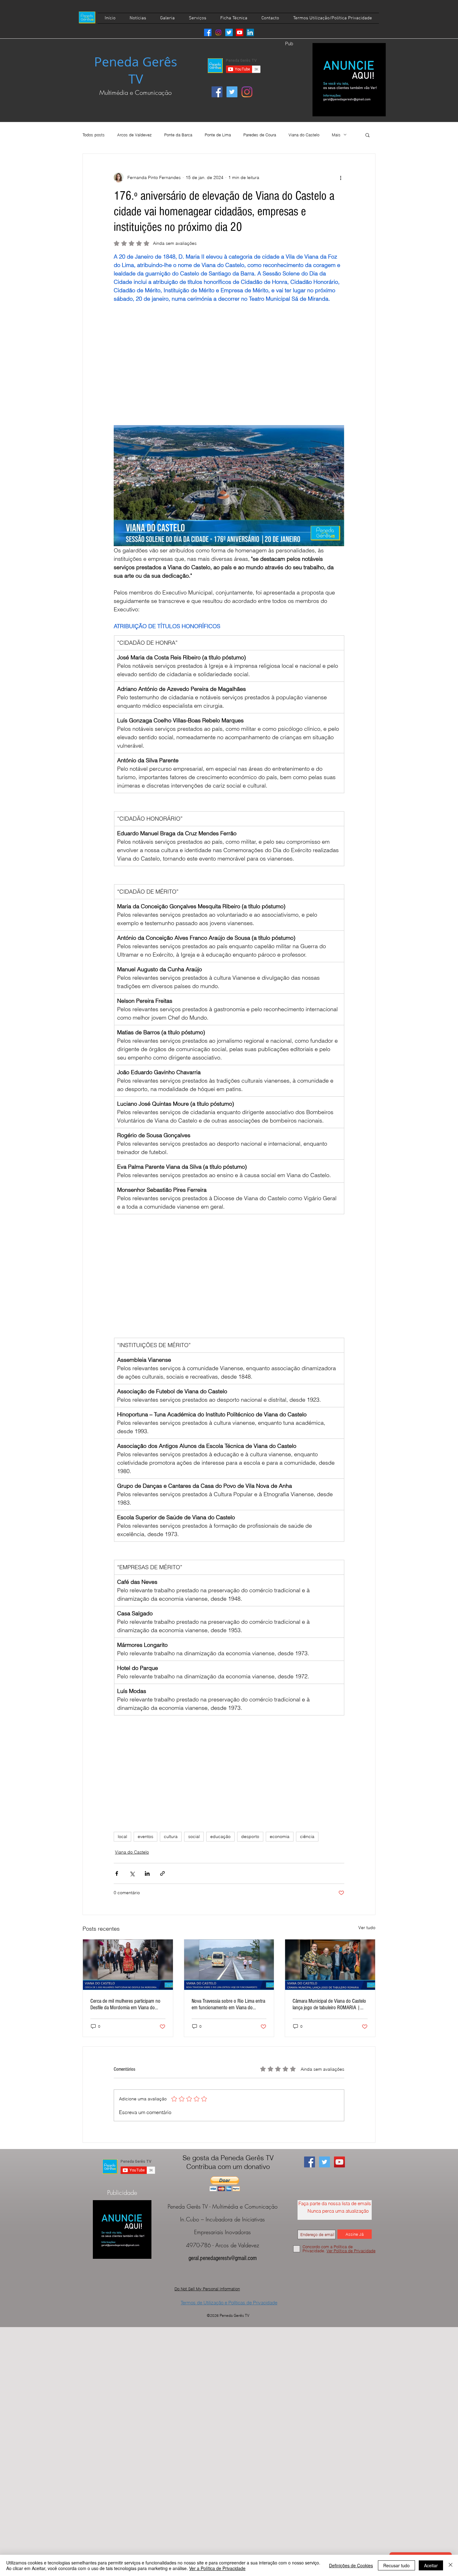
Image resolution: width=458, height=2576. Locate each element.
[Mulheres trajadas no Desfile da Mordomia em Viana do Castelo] (128, 1965)
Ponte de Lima (218, 135)
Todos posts (94, 135)
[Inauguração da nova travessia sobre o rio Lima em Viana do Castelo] (229, 1965)
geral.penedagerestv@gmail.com (223, 2258)
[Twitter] (229, 32)
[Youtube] (240, 32)
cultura (171, 1836)
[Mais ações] (341, 177)
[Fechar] (451, 2565)
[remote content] (229, 364)
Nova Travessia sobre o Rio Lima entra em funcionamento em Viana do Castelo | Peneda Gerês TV (228, 2004)
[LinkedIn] (250, 32)
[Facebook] (208, 32)
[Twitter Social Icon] (232, 92)
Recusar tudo (396, 2565)
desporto (250, 1836)
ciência (307, 1836)
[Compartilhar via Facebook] (117, 1873)
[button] (367, 135)
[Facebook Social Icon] (217, 92)
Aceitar (431, 2565)
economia (280, 1836)
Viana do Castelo (304, 135)
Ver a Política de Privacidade (217, 2568)
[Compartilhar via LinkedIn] (147, 1873)
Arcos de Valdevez (134, 135)
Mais (336, 135)
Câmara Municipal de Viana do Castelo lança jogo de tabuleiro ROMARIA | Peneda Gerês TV (329, 2004)
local (122, 1836)
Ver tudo (367, 1928)
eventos (146, 1836)
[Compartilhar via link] (162, 1873)
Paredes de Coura (260, 135)
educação (220, 1836)
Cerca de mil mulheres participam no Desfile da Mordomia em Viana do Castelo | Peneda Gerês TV (125, 2004)
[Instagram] (218, 32)
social (194, 1836)
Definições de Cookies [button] (351, 2565)
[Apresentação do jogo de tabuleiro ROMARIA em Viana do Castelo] (330, 1965)
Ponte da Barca (178, 135)
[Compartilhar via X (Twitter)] (132, 1873)
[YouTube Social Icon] (339, 2162)
